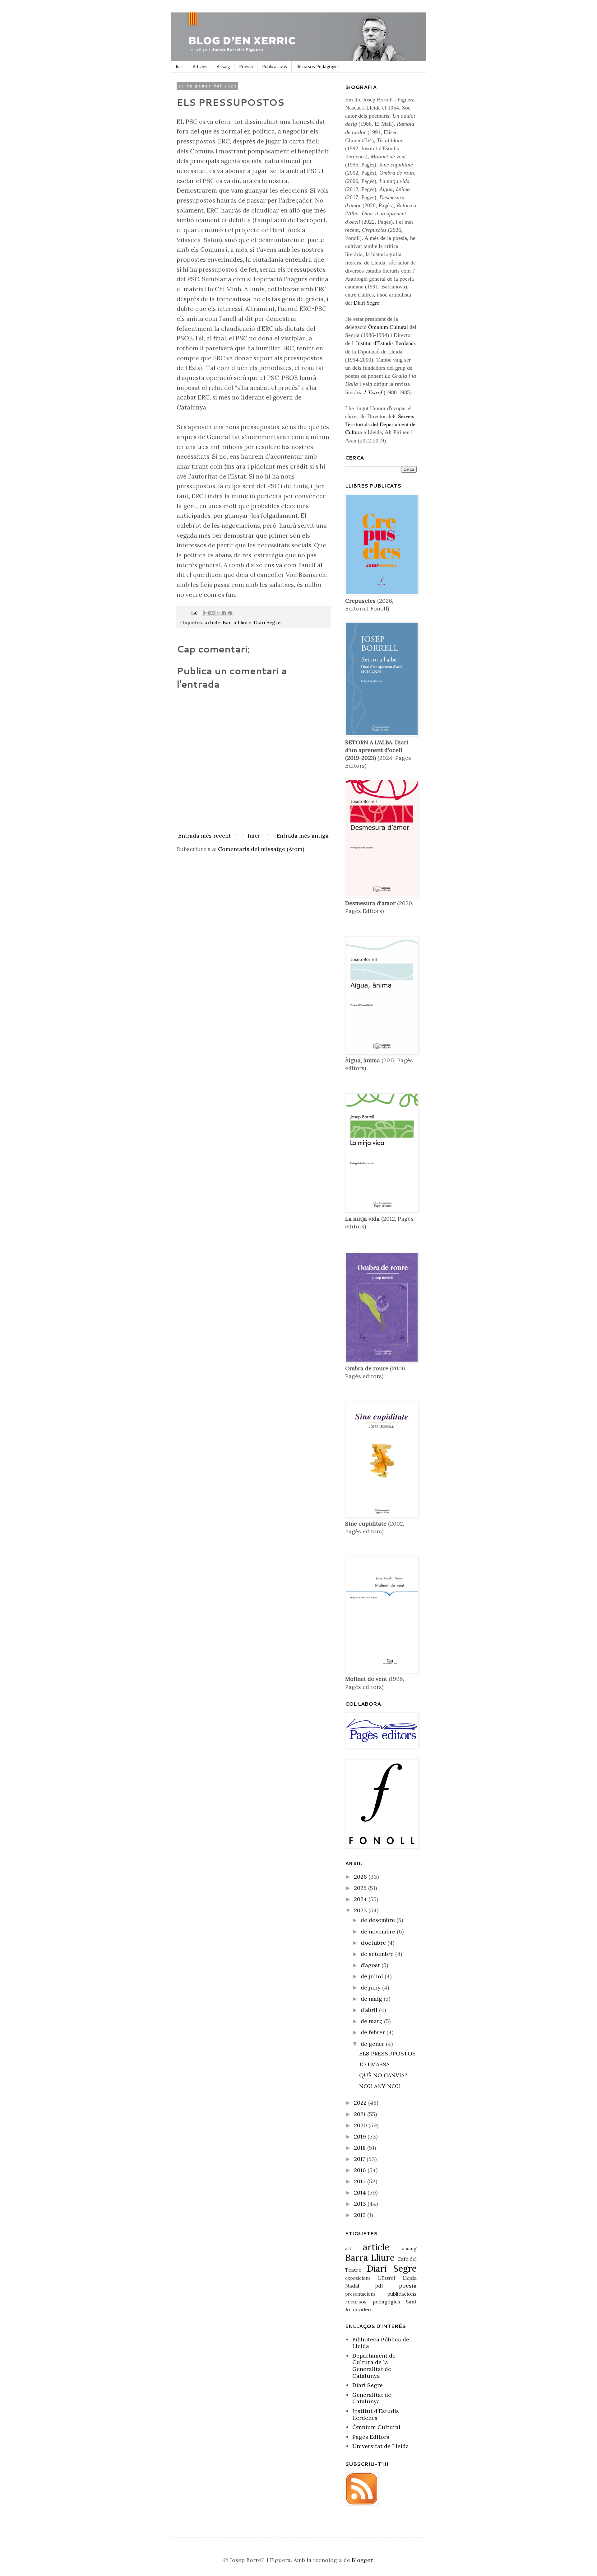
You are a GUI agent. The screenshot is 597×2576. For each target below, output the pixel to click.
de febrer (374, 2032)
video (365, 2309)
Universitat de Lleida (381, 2446)
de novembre (379, 1931)
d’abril (370, 2010)
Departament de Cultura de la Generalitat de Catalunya (374, 2366)
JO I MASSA (374, 2064)
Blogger (362, 2560)
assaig (409, 2248)
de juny (371, 1987)
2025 (361, 1888)
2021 (361, 2114)
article (212, 622)
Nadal (352, 2286)
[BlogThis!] (212, 613)
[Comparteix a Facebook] (224, 613)
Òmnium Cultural (388, 327)
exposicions (358, 2278)
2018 (361, 2148)
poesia (408, 2286)
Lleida (410, 2278)
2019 (361, 2137)
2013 (361, 2204)
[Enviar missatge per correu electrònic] (194, 612)
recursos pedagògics (373, 2302)
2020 (361, 2125)
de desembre (379, 1920)
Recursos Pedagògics (318, 66)
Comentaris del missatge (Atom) (261, 849)
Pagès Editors (371, 2437)
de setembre (378, 1954)
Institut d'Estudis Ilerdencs (386, 343)
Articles (200, 66)
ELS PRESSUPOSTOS (387, 2053)
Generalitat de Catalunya (372, 2398)
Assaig (223, 66)
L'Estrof (387, 2278)
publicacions (402, 2294)
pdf (379, 2286)
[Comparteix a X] (218, 613)
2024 (361, 1899)
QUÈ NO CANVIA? (383, 2075)
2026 (361, 1877)
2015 (361, 2181)
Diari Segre (267, 622)
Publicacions (275, 66)
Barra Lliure (237, 622)
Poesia (246, 66)
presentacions (360, 2294)
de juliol (373, 1976)
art (348, 2249)
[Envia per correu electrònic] (206, 613)
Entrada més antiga (303, 836)
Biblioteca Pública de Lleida (381, 2343)
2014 (361, 2193)
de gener (373, 2044)
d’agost (371, 1965)
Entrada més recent (204, 836)
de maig (372, 1999)
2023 (361, 1910)
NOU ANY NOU (380, 2086)
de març (372, 2021)
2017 (360, 2159)
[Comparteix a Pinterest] (230, 613)
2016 (361, 2170)
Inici (180, 66)
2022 (361, 2103)
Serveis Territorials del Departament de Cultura (380, 424)
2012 (361, 2215)
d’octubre (374, 1943)
